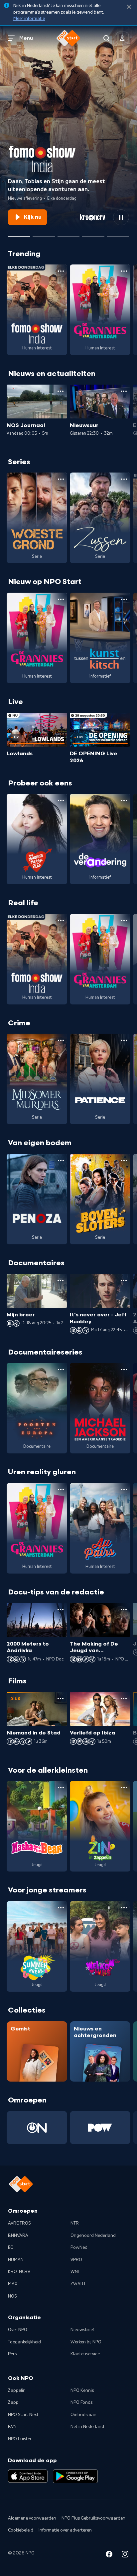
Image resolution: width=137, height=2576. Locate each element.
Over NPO (18, 2330)
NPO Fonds (81, 2402)
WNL (75, 2272)
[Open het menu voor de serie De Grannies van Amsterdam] (124, 271)
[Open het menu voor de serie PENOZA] (61, 1160)
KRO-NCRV (19, 2272)
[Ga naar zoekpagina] (106, 38)
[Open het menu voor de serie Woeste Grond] (61, 479)
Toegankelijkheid (24, 2342)
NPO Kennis (82, 2391)
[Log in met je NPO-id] (122, 38)
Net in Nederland (87, 2427)
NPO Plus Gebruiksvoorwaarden (93, 2518)
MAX (13, 2284)
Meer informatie (29, 19)
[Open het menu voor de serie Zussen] (124, 479)
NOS (12, 2296)
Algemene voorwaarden (32, 2518)
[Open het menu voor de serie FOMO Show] (61, 271)
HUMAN (16, 2260)
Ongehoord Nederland (93, 2236)
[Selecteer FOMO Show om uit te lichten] (19, 234)
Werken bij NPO (86, 2342)
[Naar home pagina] (68, 38)
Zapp (13, 2402)
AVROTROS (19, 2223)
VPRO (76, 2260)
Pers (12, 2354)
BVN (12, 2427)
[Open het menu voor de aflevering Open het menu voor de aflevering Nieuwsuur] (124, 391)
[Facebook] (109, 2555)
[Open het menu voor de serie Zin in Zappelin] (124, 1788)
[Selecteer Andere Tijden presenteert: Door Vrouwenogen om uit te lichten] (93, 234)
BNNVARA (18, 2236)
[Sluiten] (129, 7)
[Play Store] (75, 2476)
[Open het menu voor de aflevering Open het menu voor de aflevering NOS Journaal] (61, 391)
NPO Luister (20, 2439)
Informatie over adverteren (65, 2530)
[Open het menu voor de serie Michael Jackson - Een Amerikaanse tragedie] (124, 1369)
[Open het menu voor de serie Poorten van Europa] (61, 1369)
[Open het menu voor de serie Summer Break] (61, 1908)
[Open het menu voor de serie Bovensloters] (124, 1160)
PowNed (79, 2247)
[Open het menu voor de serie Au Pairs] (124, 1490)
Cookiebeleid (21, 2530)
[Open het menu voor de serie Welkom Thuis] (124, 1908)
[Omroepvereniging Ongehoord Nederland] (37, 2128)
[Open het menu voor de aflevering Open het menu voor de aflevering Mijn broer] (61, 1281)
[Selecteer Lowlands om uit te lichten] (44, 234)
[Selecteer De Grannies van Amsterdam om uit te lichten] (68, 234)
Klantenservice (85, 2354)
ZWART (78, 2284)
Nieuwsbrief (82, 2330)
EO (11, 2247)
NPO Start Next (23, 2415)
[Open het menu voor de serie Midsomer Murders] (61, 1040)
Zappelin (17, 2391)
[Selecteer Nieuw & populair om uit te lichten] (118, 234)
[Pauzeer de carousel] (121, 217)
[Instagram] (125, 2555)
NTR (75, 2223)
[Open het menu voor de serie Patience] (124, 1040)
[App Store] (28, 2476)
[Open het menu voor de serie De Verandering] (124, 800)
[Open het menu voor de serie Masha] (61, 1788)
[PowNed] (100, 2128)
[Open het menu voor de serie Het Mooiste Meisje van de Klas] (61, 800)
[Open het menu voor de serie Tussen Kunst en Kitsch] (124, 599)
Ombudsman (83, 2415)
